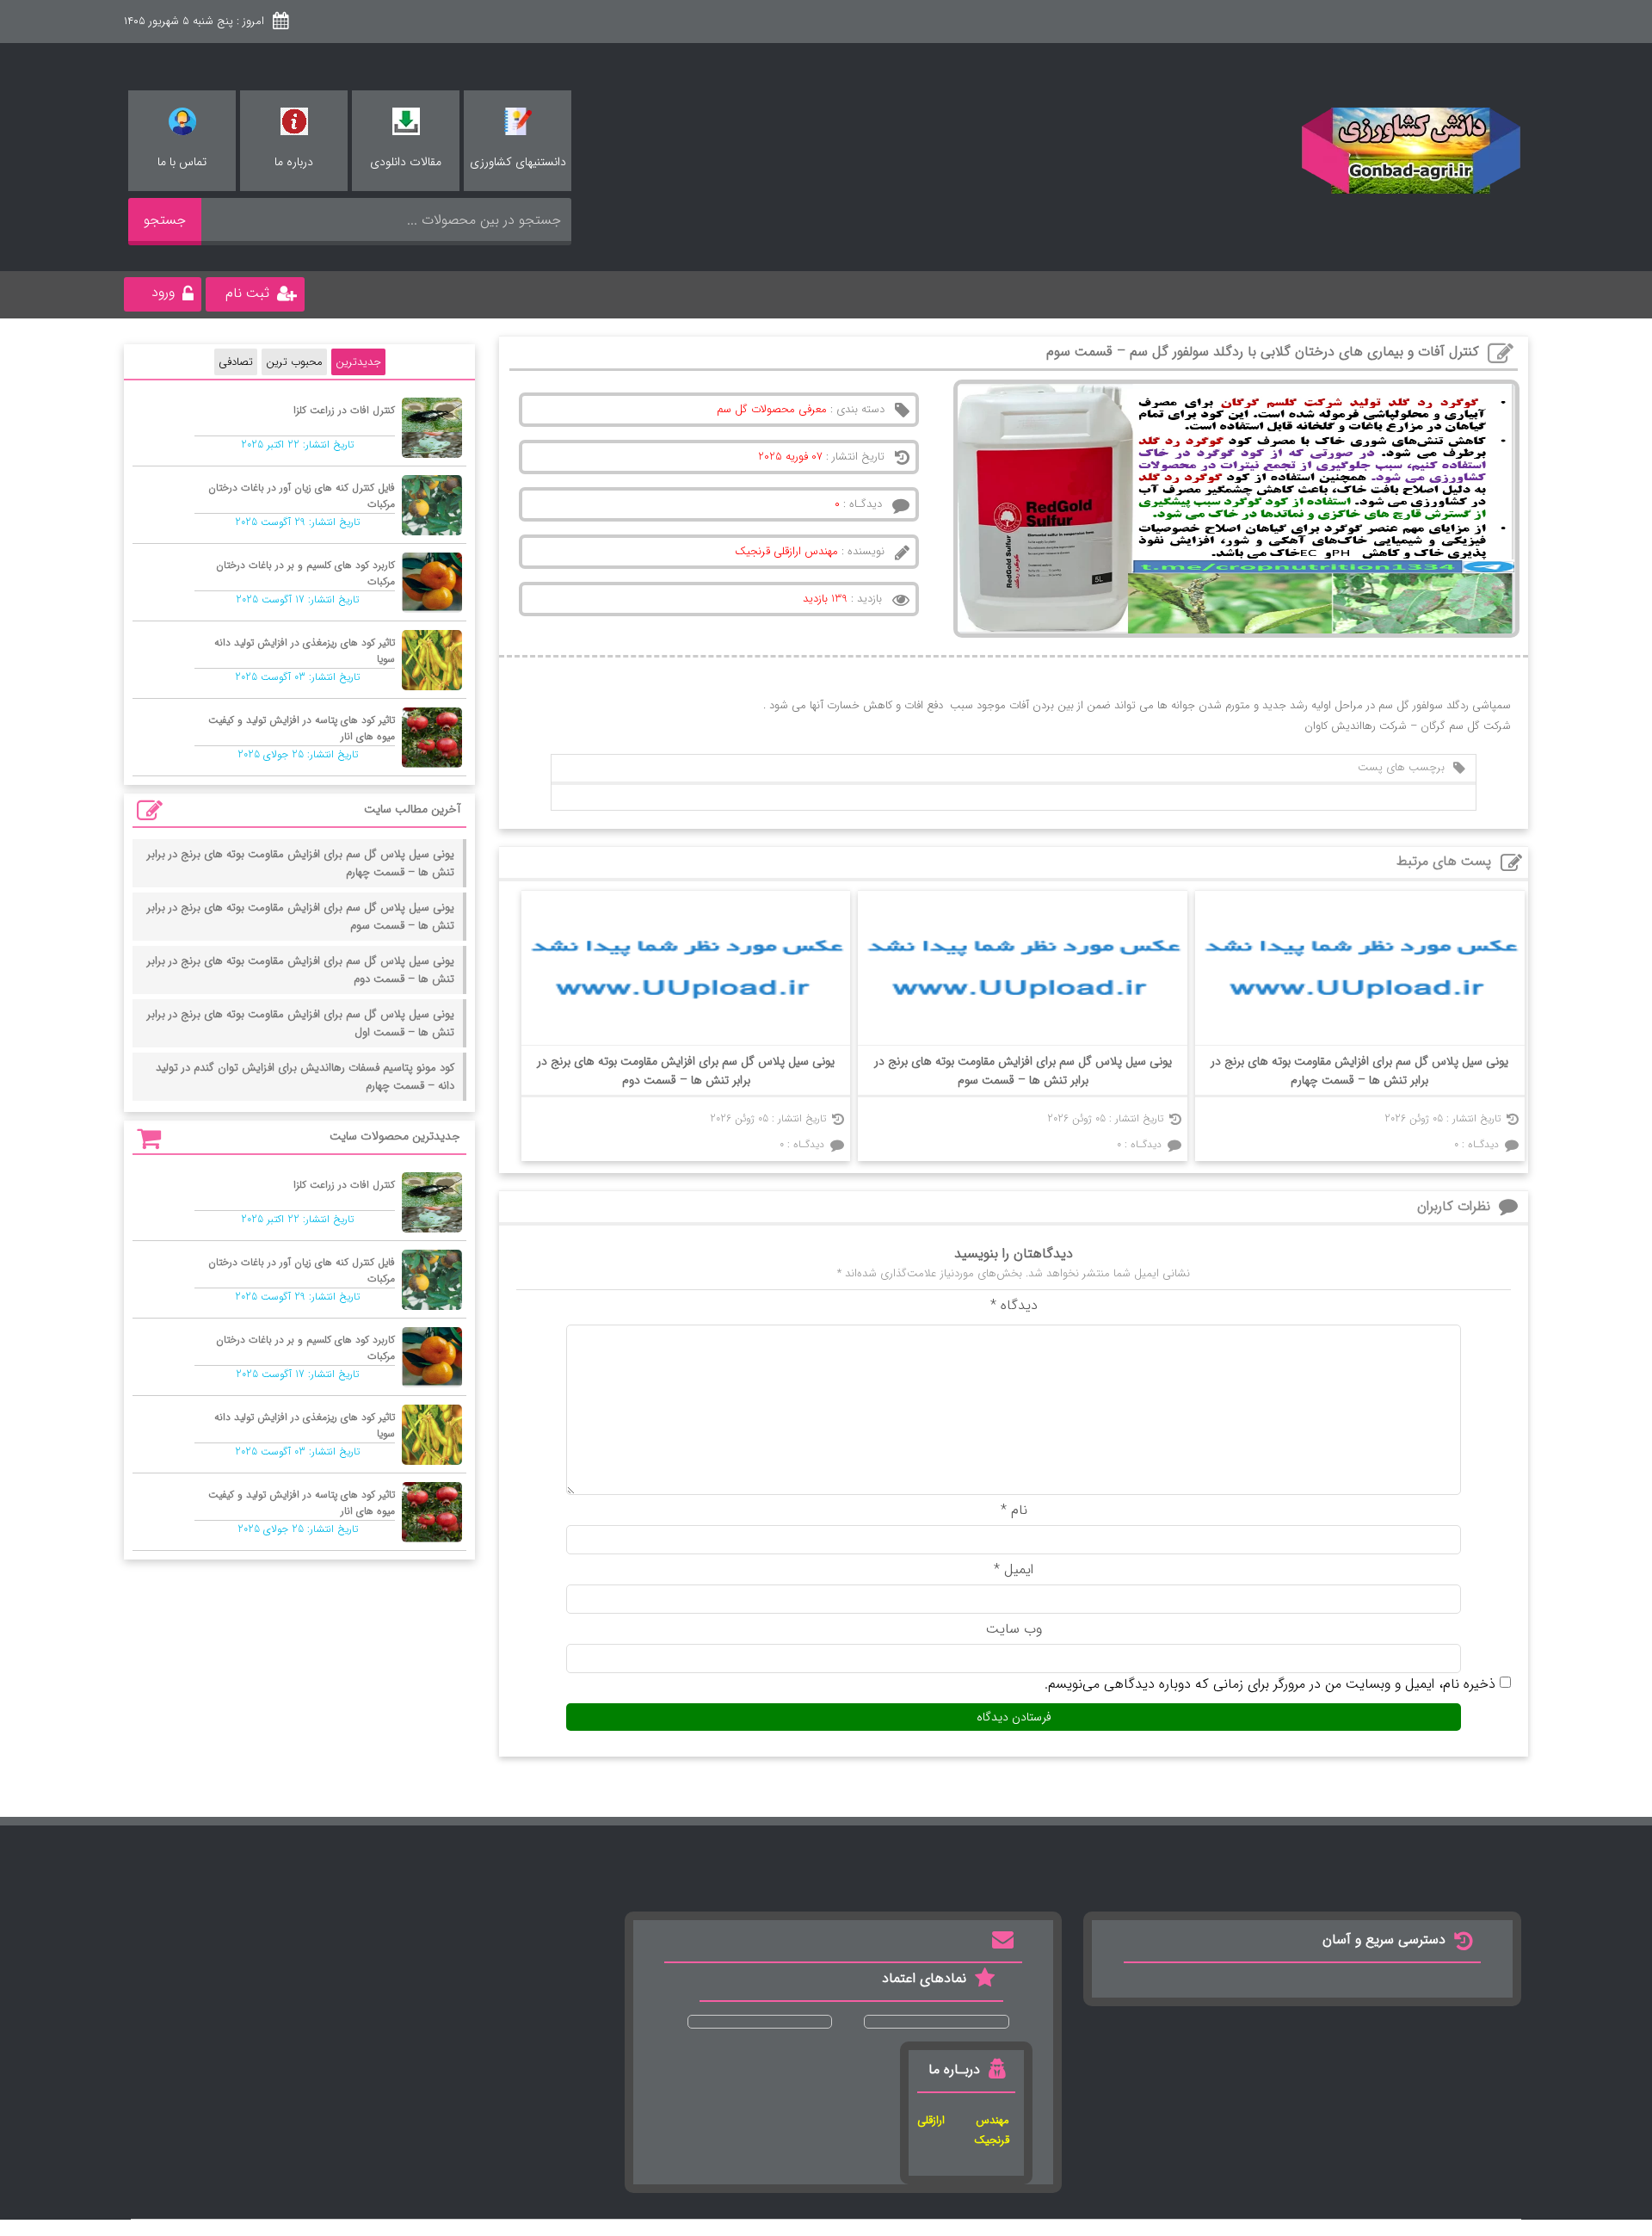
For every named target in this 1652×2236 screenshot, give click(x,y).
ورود (163, 292)
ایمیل (1014, 1569)
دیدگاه (1014, 1305)
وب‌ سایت (1014, 1629)
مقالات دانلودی (406, 162)
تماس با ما (182, 162)
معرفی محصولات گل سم (772, 409)
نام (1014, 1510)
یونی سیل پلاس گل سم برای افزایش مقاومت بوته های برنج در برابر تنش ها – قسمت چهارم (1359, 1071)
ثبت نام (247, 293)
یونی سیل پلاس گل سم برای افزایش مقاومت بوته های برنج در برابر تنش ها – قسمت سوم (1023, 1071)
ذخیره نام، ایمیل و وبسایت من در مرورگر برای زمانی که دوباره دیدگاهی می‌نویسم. (1270, 1684)
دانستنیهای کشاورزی (518, 162)
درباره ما (294, 162)
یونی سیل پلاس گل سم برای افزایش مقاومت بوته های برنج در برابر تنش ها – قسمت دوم (686, 1071)
